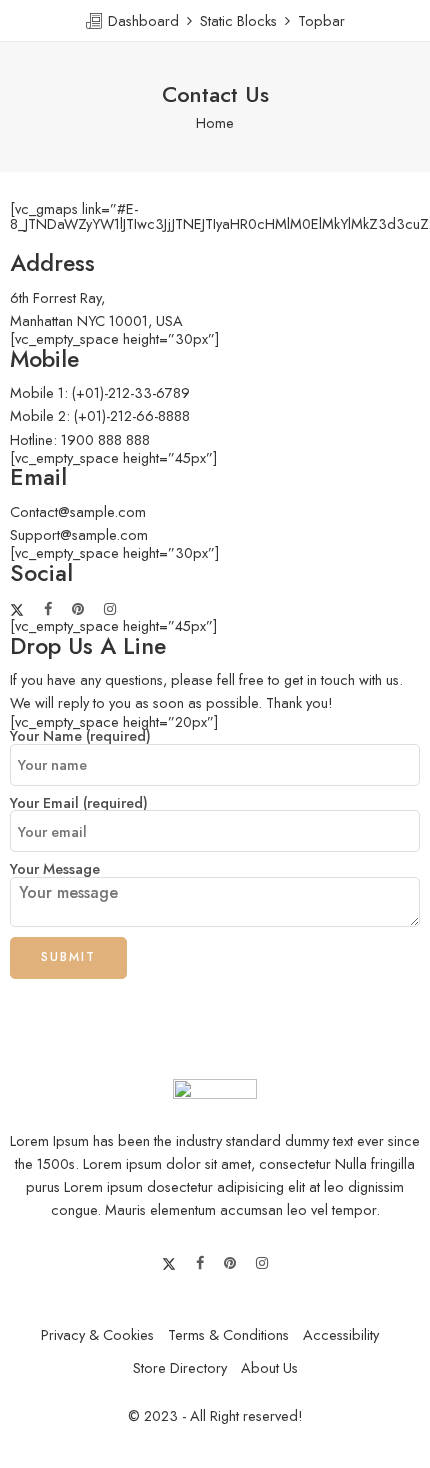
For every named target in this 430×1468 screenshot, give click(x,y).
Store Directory (180, 1367)
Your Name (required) (80, 736)
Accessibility (341, 1334)
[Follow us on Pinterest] (78, 609)
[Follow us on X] (17, 610)
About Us (269, 1367)
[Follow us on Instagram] (110, 609)
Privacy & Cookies (97, 1334)
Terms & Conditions (228, 1334)
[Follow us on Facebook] (48, 609)
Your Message (55, 869)
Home (215, 122)
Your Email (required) (79, 803)
